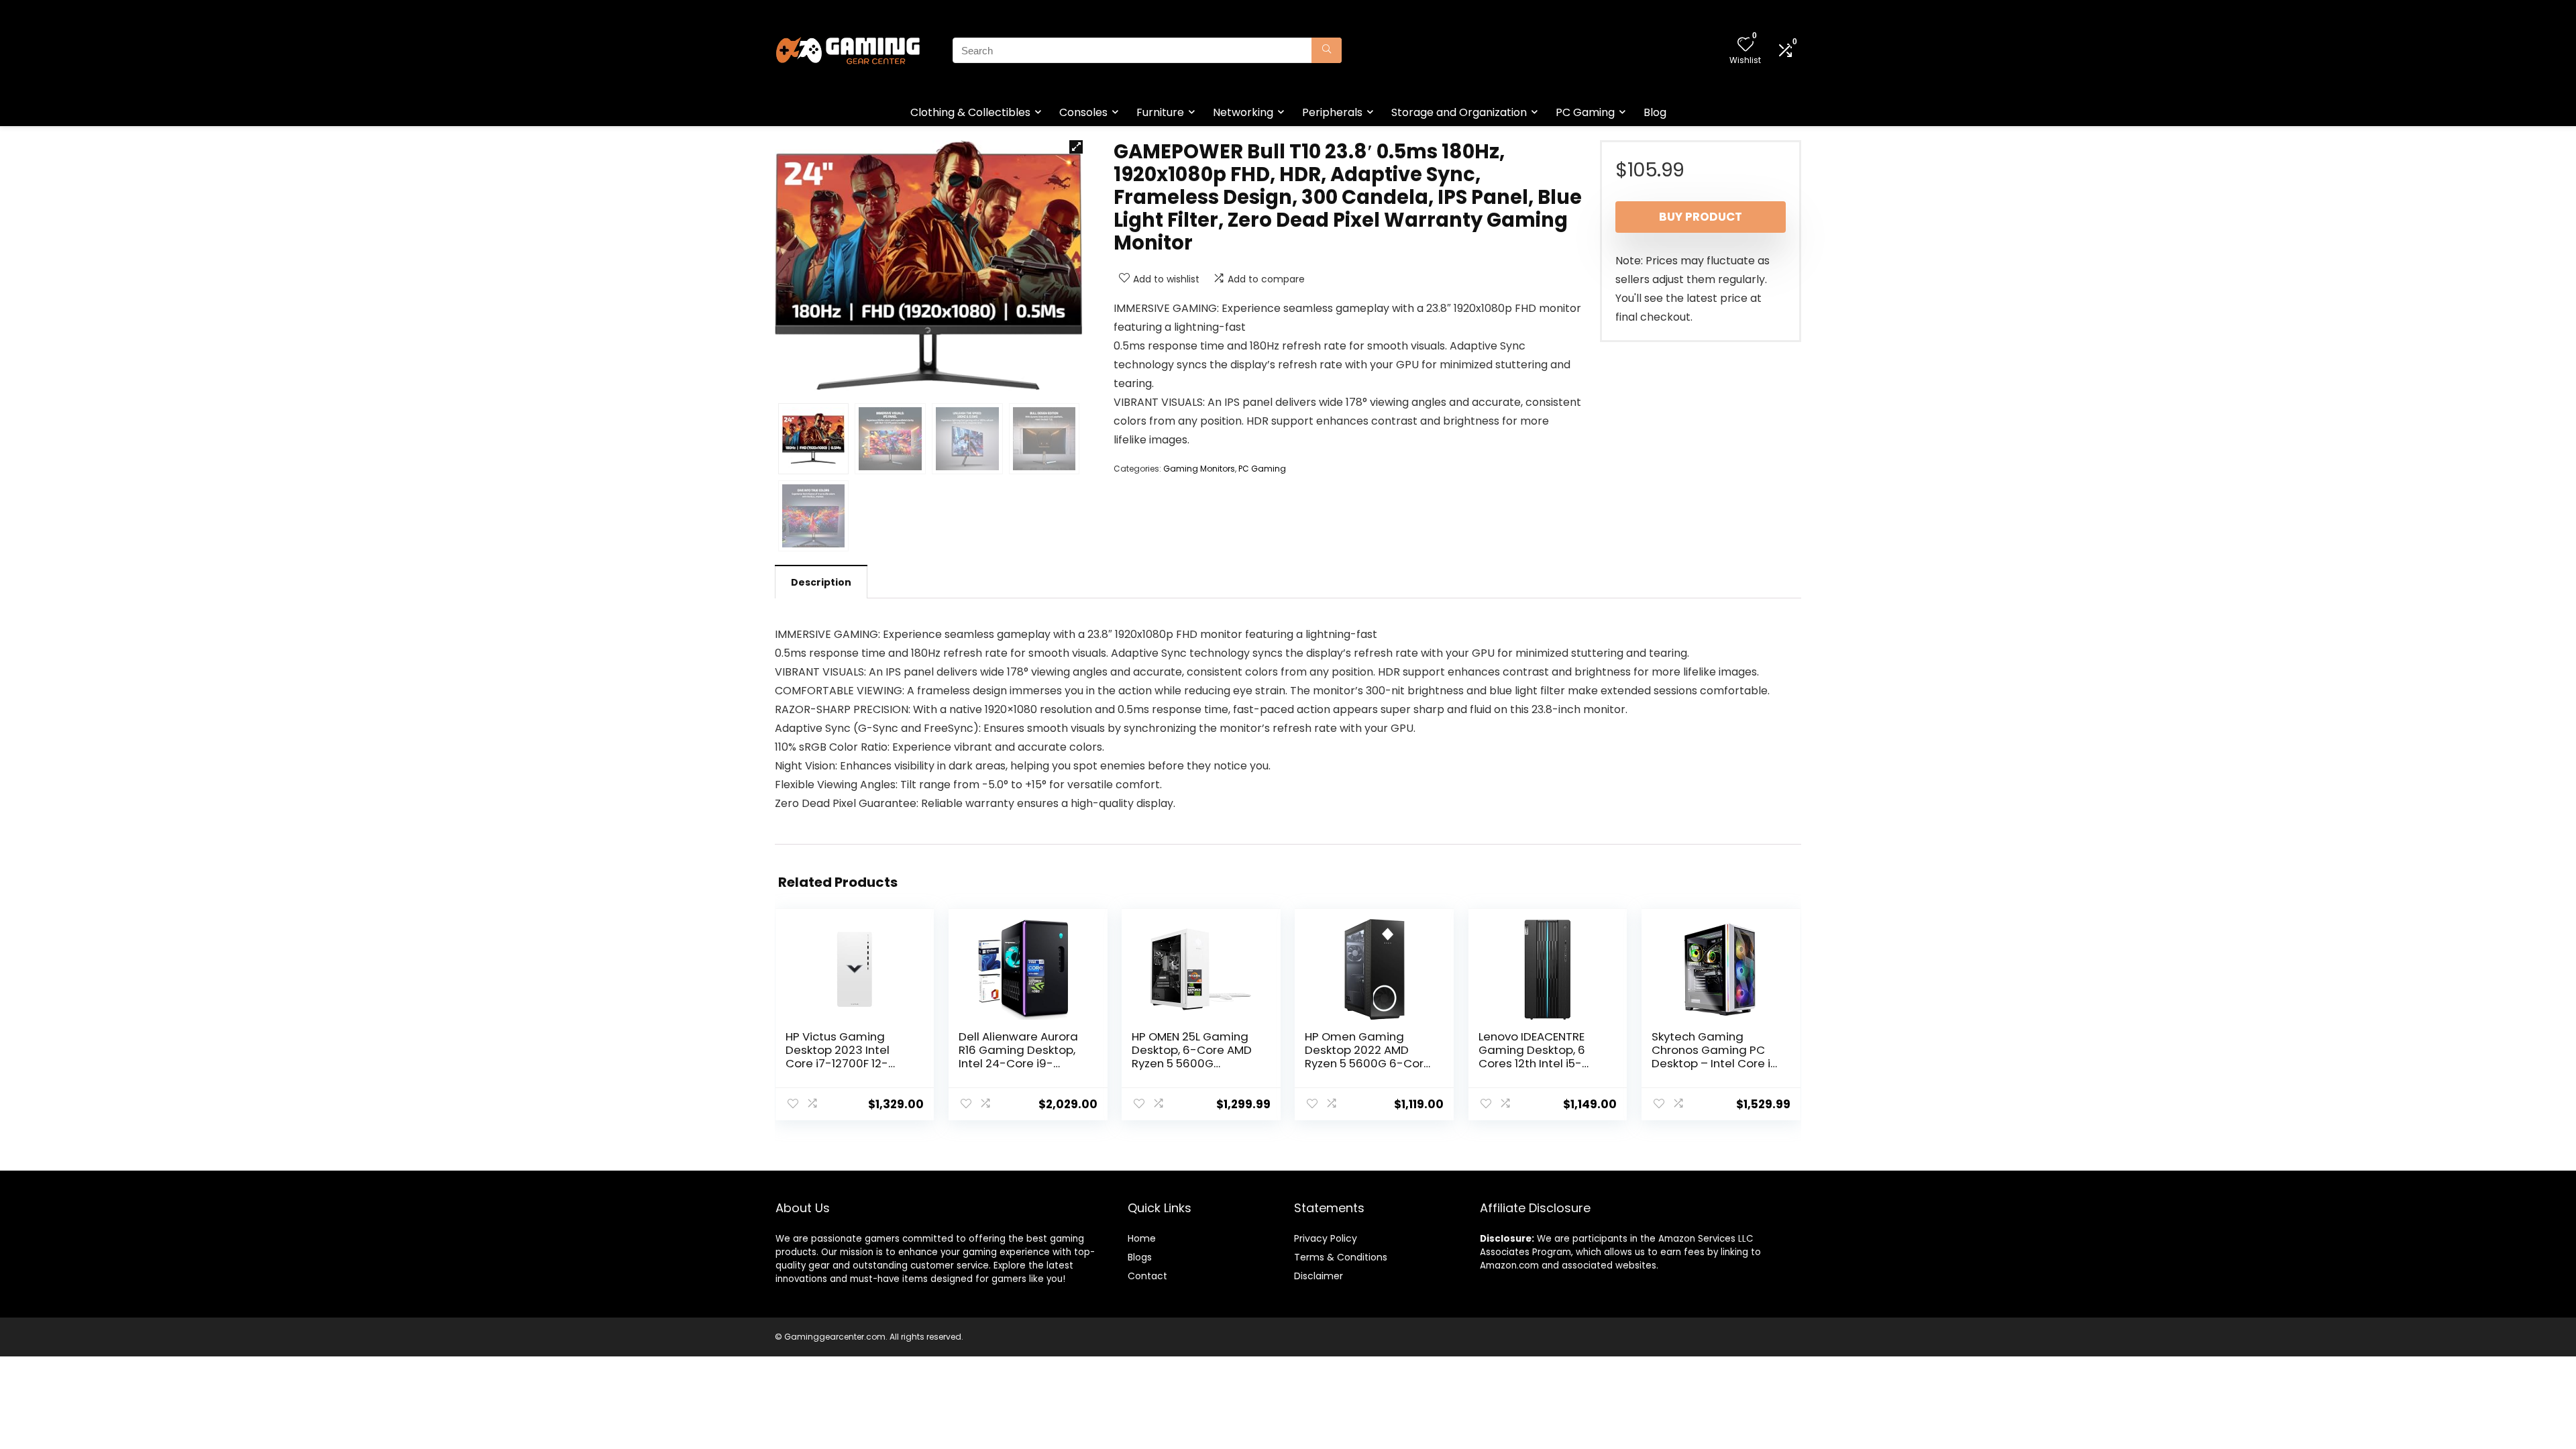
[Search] (1327, 50)
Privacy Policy (1326, 1238)
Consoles (1083, 112)
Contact (1147, 1276)
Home (1142, 1238)
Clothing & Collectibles (970, 112)
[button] (1076, 147)
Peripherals (1332, 112)
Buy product (1701, 217)
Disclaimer (1319, 1276)
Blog (1655, 112)
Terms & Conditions (1341, 1257)
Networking (1243, 112)
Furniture (1160, 112)
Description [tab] (821, 582)
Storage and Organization (1459, 112)
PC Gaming (1585, 112)
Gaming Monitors (1199, 469)
